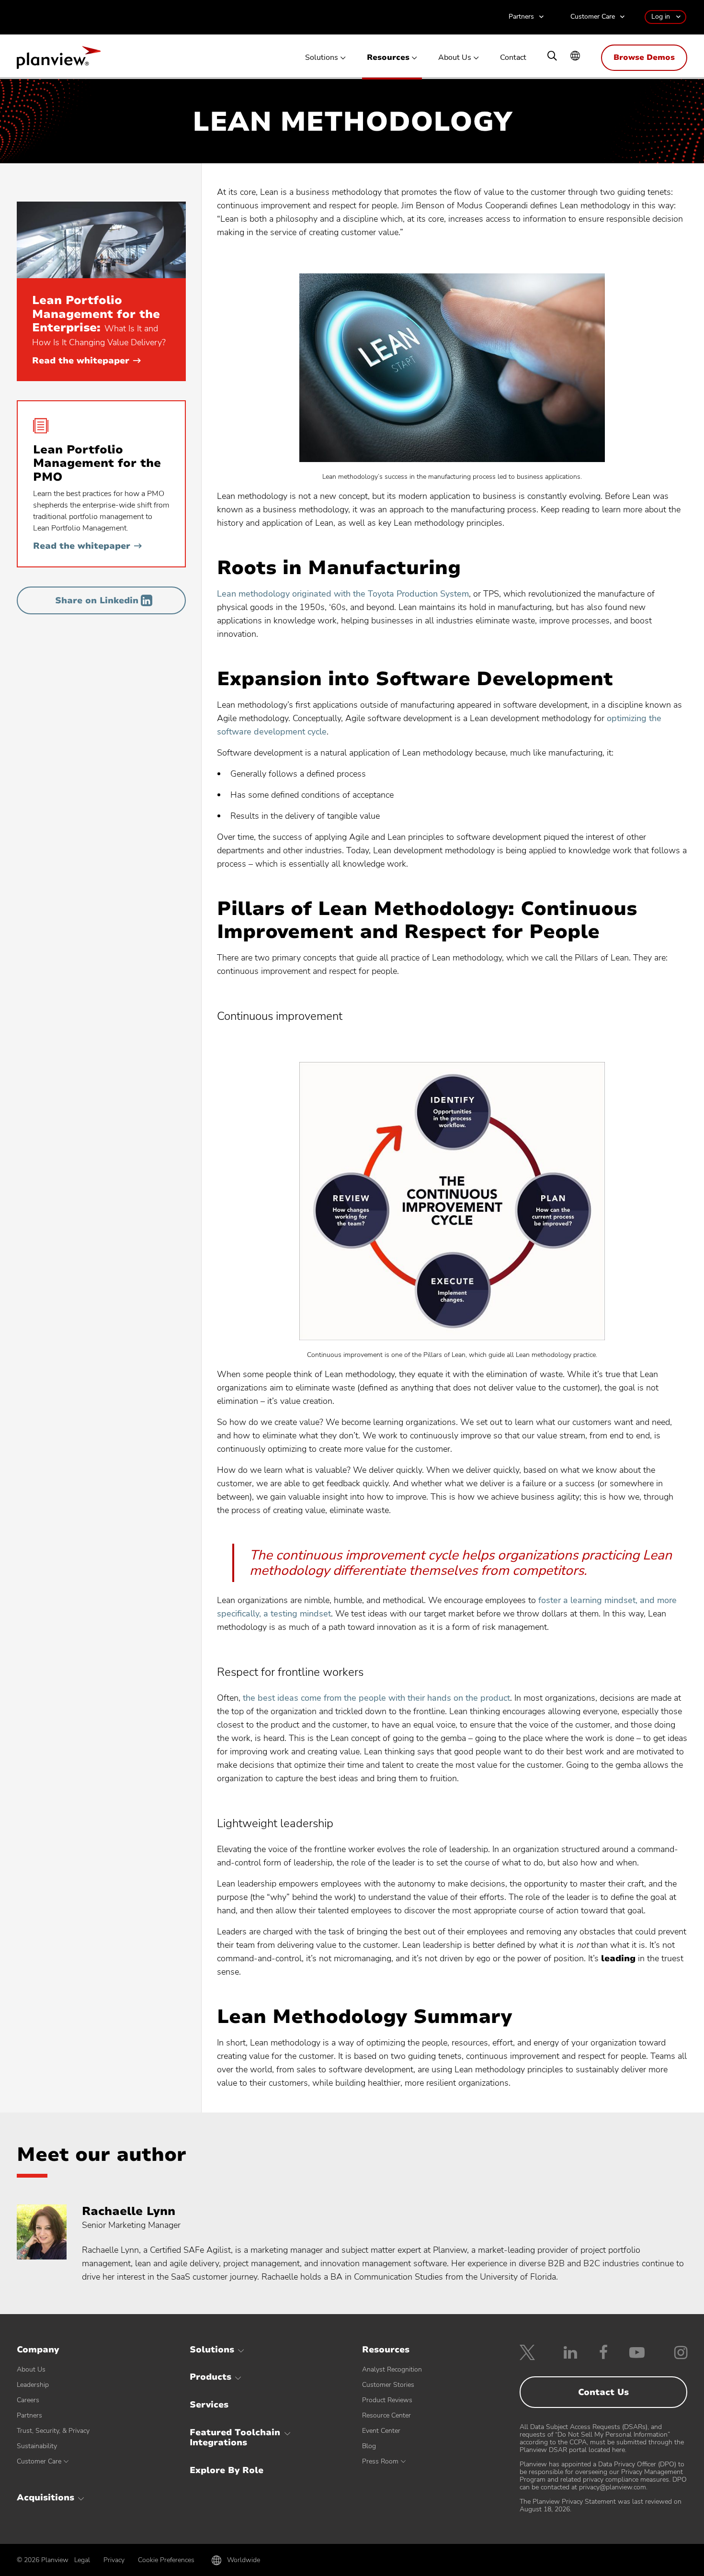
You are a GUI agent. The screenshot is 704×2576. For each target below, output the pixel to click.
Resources (388, 58)
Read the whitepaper (86, 361)
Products (210, 2377)
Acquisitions (45, 2497)
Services (209, 2405)
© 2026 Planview (43, 2560)
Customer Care (593, 17)
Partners (521, 17)
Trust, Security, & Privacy (53, 2431)
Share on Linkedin (97, 600)
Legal (82, 2560)
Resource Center (386, 2415)
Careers (28, 2400)
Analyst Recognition (392, 2369)
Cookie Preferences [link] (166, 2560)
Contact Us (603, 2392)
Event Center (381, 2431)
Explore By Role (227, 2470)
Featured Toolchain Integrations (235, 2438)
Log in (661, 17)
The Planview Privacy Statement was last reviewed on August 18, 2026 (601, 2505)
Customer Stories (388, 2385)
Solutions (322, 58)
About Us (455, 58)
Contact (513, 58)
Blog (369, 2446)
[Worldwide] (575, 57)
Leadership (33, 2385)
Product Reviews (387, 2400)
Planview (59, 60)
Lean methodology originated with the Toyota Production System (343, 594)
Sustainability (37, 2446)
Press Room (380, 2461)
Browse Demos (644, 57)
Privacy (114, 2560)
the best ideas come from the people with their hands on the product (376, 1698)
